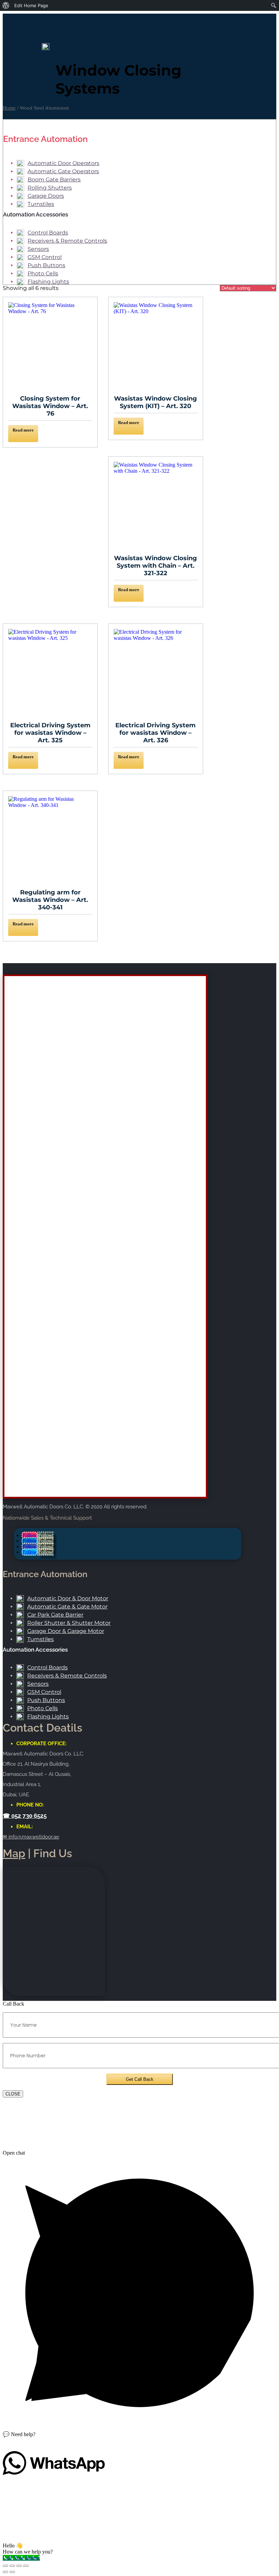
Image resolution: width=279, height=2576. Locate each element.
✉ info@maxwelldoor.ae (31, 1837)
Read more (23, 430)
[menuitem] (6, 5)
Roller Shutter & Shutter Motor (69, 1623)
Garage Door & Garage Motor (66, 1631)
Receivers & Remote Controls (67, 241)
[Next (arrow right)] (12, 2572)
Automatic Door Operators (63, 163)
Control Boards (48, 233)
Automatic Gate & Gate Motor (67, 1607)
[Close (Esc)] (26, 2566)
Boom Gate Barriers (54, 180)
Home (9, 108)
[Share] (19, 2566)
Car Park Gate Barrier (55, 1615)
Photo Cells (43, 273)
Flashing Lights (48, 282)
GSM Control (45, 257)
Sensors (38, 249)
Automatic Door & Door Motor (68, 1598)
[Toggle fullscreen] (12, 2566)
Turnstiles (41, 204)
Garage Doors (46, 196)
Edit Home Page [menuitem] (31, 5)
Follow (45, 1535)
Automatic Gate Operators (63, 171)
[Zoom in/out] (5, 2566)
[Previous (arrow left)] (5, 2572)
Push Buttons (46, 265)
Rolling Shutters (50, 188)
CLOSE (13, 2094)
